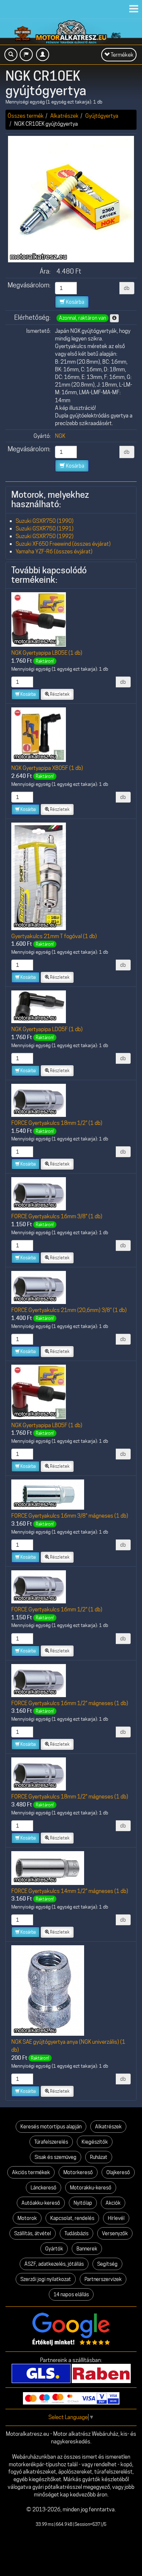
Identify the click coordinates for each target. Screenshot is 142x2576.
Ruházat (99, 2157)
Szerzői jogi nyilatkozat (46, 2279)
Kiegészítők (95, 2142)
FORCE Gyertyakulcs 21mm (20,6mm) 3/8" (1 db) (69, 1310)
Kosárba (74, 302)
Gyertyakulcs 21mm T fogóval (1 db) (54, 936)
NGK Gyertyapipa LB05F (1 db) (47, 1425)
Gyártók (54, 2249)
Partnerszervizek (103, 2279)
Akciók (113, 2203)
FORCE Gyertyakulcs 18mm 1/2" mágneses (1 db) (70, 1796)
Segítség (107, 2264)
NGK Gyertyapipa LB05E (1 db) (47, 653)
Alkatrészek (64, 116)
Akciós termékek (31, 2172)
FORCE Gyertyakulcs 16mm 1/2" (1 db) (57, 1609)
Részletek (59, 694)
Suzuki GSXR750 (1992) (45, 536)
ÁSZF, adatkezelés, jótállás (54, 2264)
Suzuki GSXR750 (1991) (45, 528)
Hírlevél (116, 2218)
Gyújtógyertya (102, 116)
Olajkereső (118, 2172)
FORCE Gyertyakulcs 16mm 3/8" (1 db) (57, 1216)
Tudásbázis (76, 2233)
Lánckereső (44, 2188)
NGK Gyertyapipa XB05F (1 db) (47, 768)
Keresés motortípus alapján (51, 2127)
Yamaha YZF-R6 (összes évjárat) (54, 551)
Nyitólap (83, 2203)
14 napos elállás (71, 2294)
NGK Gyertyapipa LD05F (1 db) (47, 1029)
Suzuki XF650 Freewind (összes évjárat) (63, 544)
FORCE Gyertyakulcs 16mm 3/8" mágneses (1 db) (70, 1516)
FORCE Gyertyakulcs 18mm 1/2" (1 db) (57, 1123)
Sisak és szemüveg (56, 2157)
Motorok (27, 2218)
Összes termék (26, 116)
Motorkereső (78, 2172)
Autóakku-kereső (41, 2203)
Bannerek (87, 2249)
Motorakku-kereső (91, 2188)
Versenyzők (115, 2233)
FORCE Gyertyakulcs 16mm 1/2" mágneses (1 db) (70, 1703)
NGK (60, 436)
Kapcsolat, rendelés (72, 2218)
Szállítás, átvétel (33, 2233)
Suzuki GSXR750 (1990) (45, 521)
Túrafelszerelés (51, 2142)
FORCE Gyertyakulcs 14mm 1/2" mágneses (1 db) (70, 1891)
